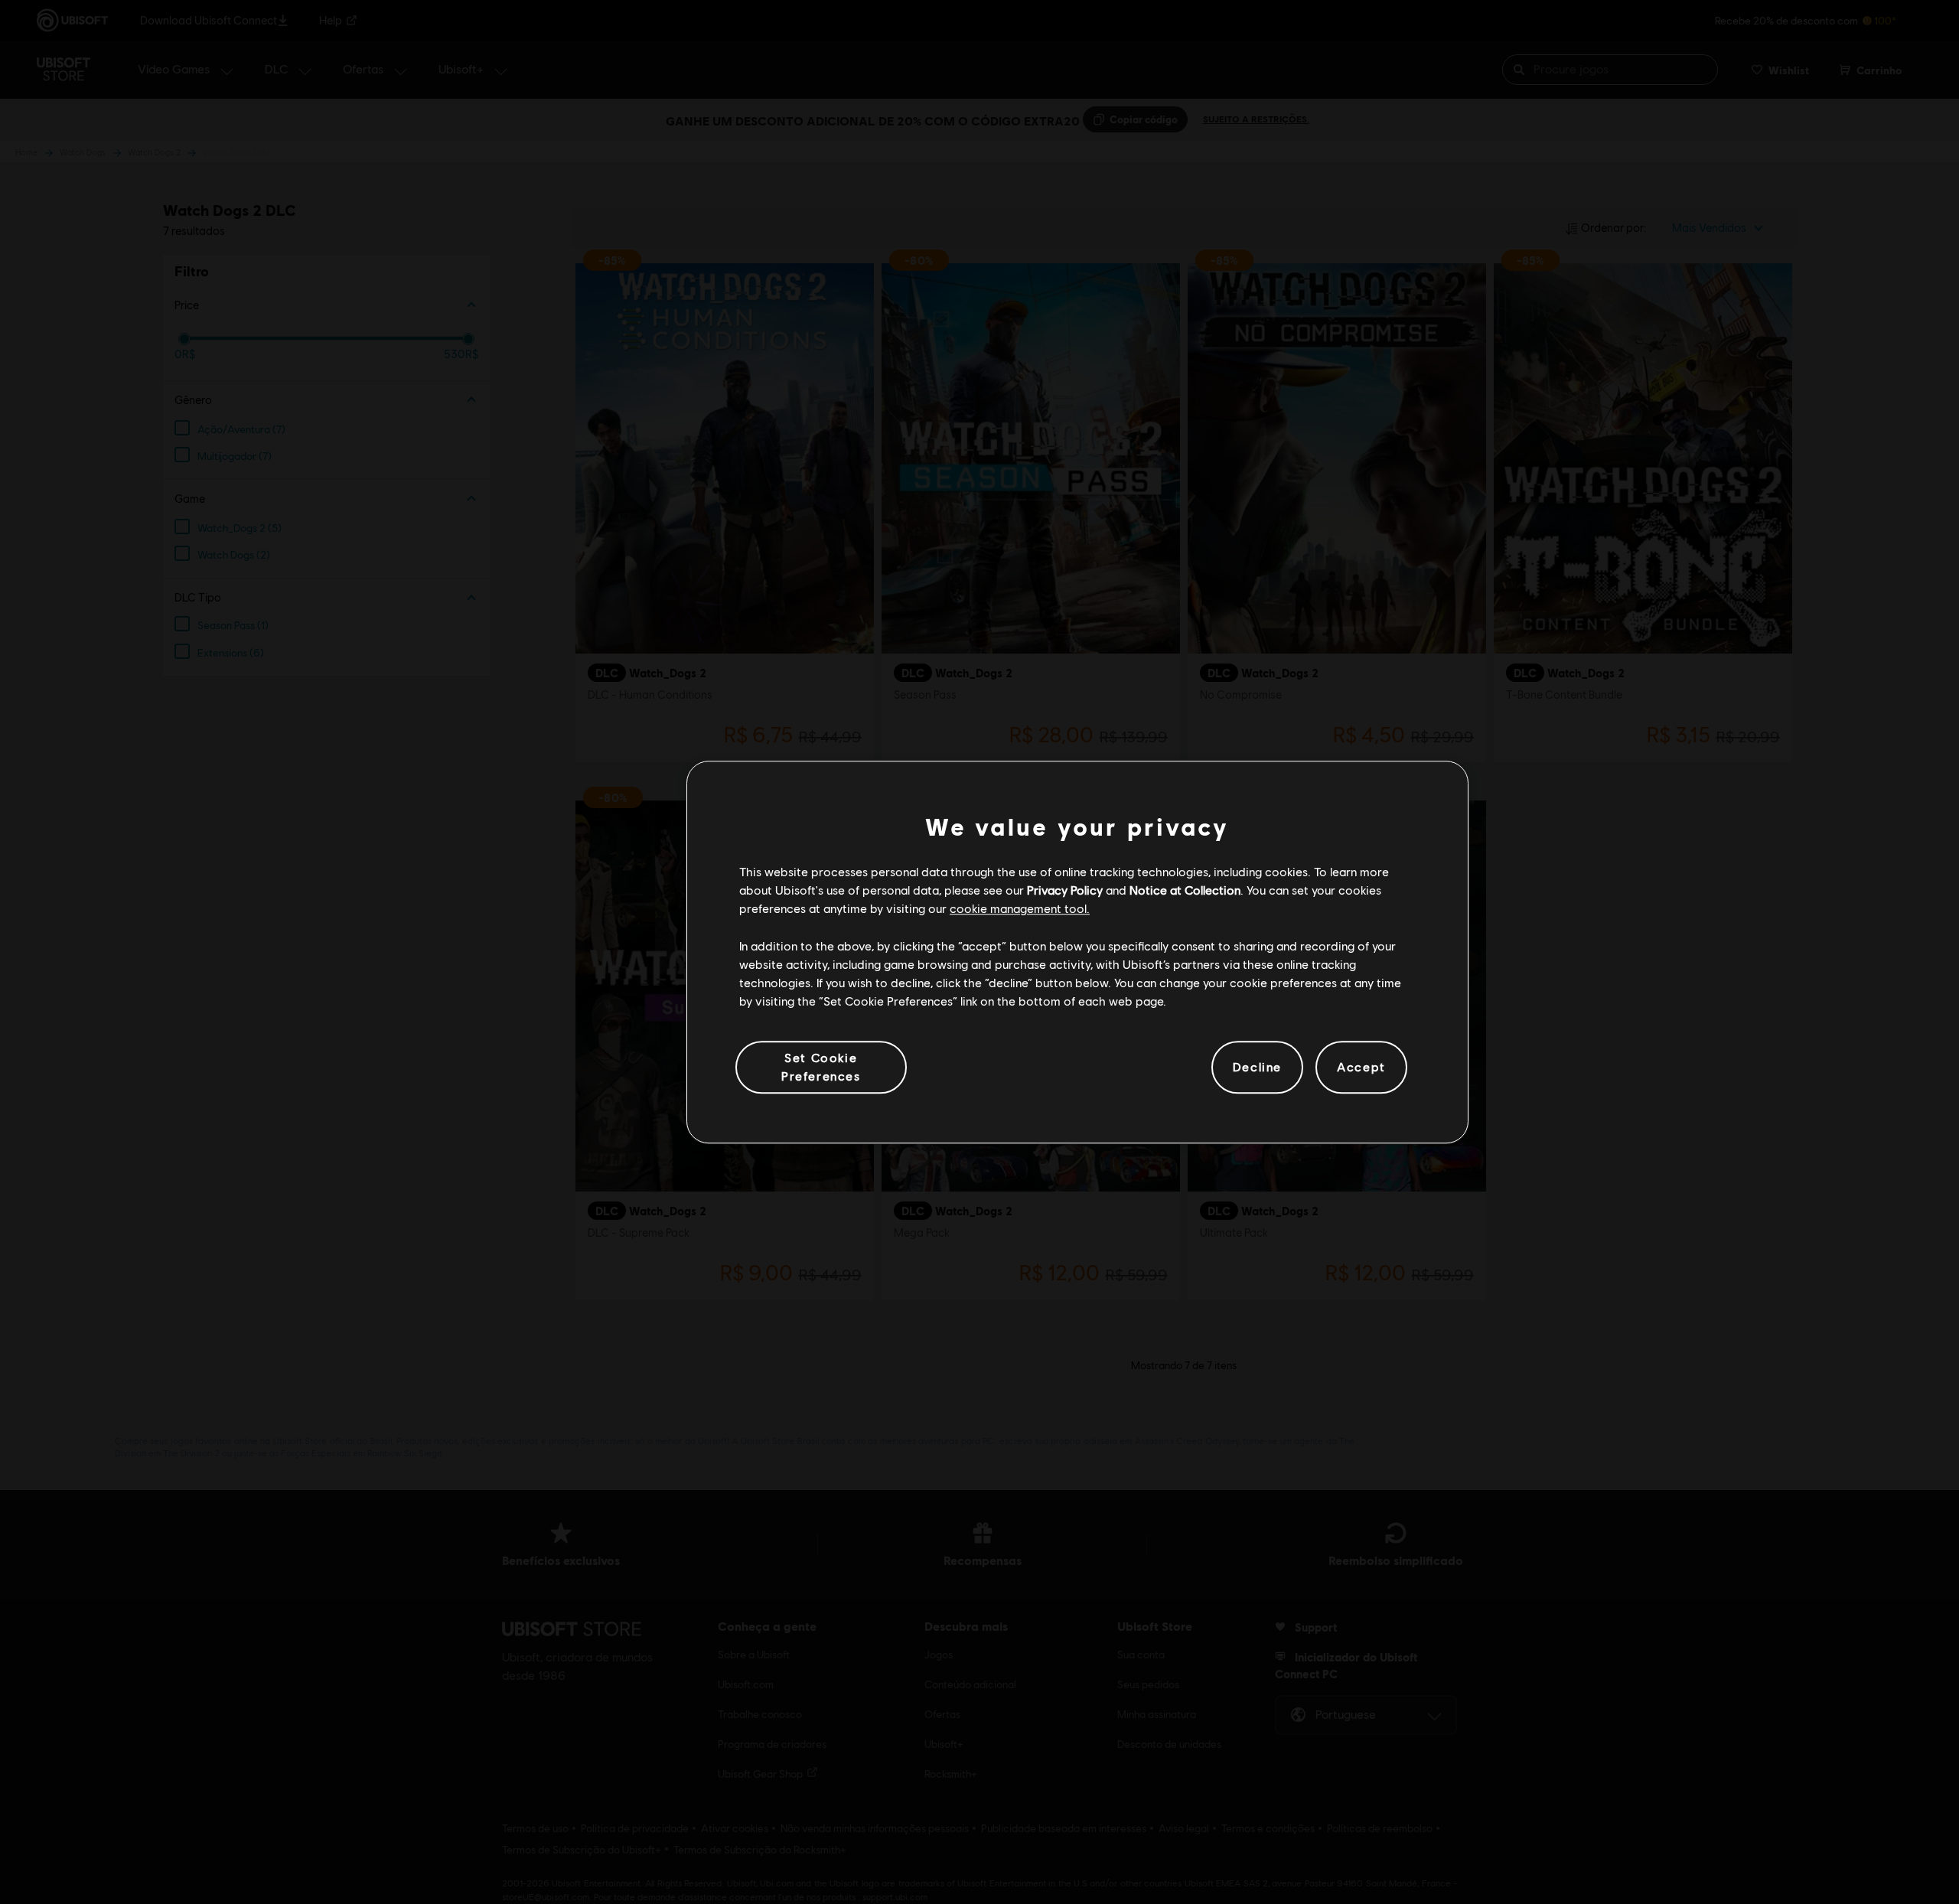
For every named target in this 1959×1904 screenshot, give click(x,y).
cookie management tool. (1020, 909)
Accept (1361, 1067)
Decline (1257, 1067)
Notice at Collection (1185, 890)
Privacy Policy (1065, 890)
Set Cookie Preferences (821, 1066)
